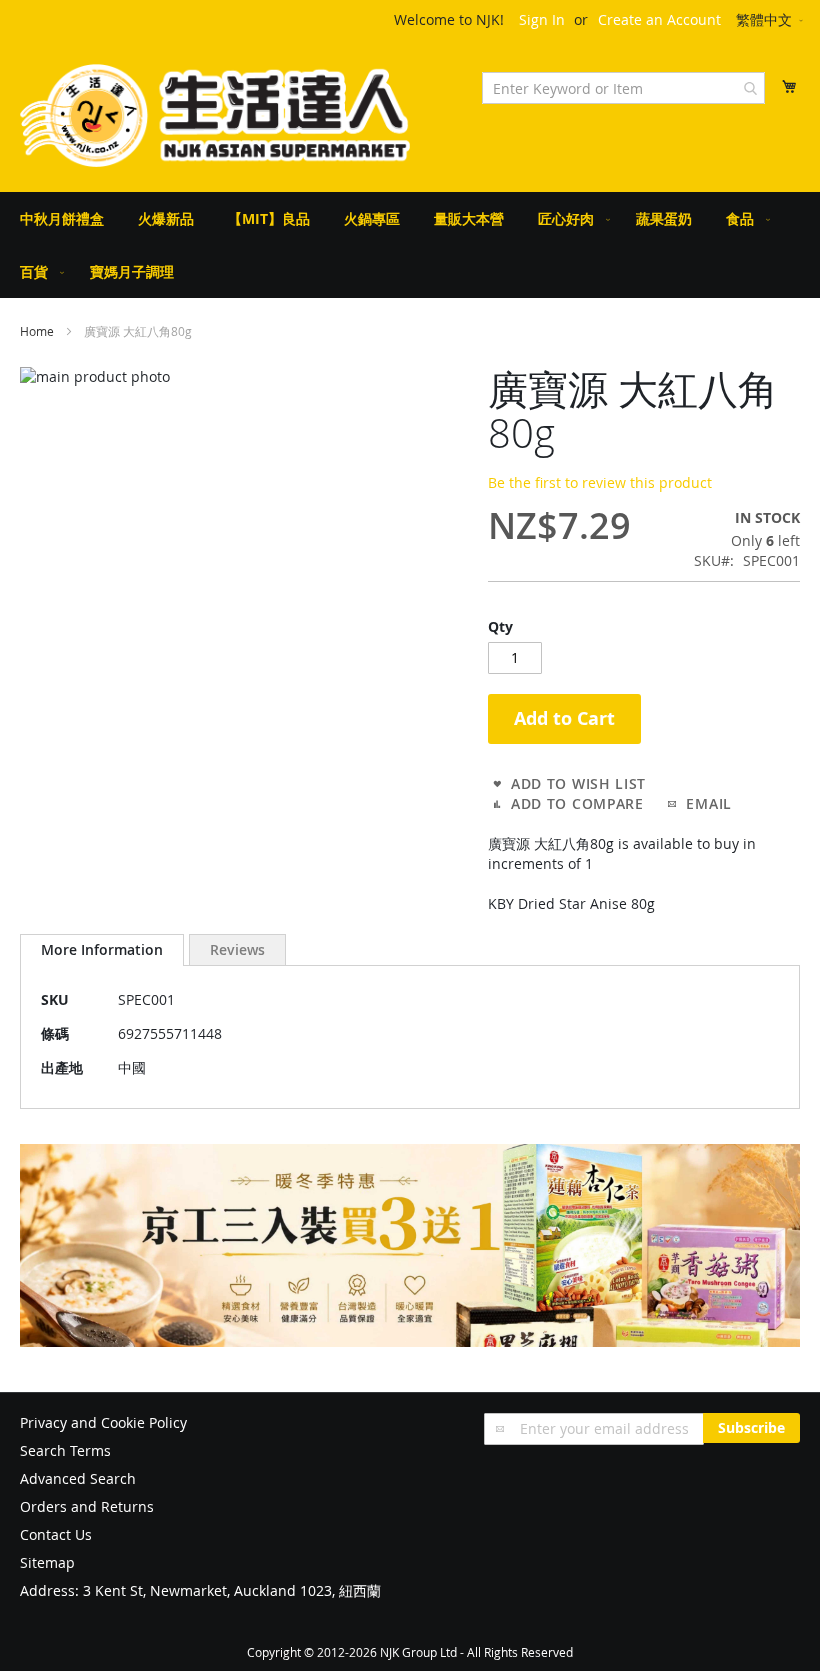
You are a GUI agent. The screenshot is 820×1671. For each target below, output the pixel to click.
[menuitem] (62, 218)
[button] (771, 21)
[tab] (102, 950)
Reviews (237, 949)
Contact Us (56, 1534)
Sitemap (47, 1562)
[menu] (410, 245)
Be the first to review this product (600, 482)
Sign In (542, 19)
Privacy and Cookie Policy (103, 1422)
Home (37, 331)
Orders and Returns (87, 1506)
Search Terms (65, 1450)
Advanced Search (78, 1478)
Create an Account (659, 19)
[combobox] (623, 88)
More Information (102, 949)
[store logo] (215, 115)
